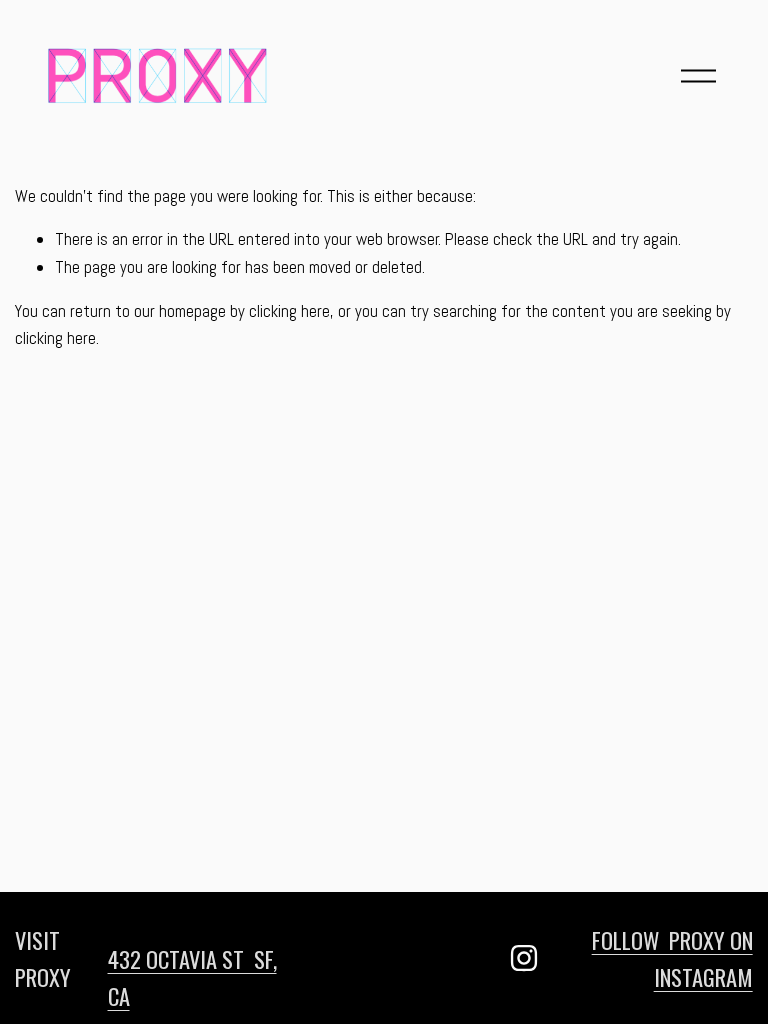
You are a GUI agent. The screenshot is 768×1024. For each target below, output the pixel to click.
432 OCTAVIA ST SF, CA (192, 977)
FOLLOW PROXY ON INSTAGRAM (672, 958)
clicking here (289, 311)
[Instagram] (524, 958)
